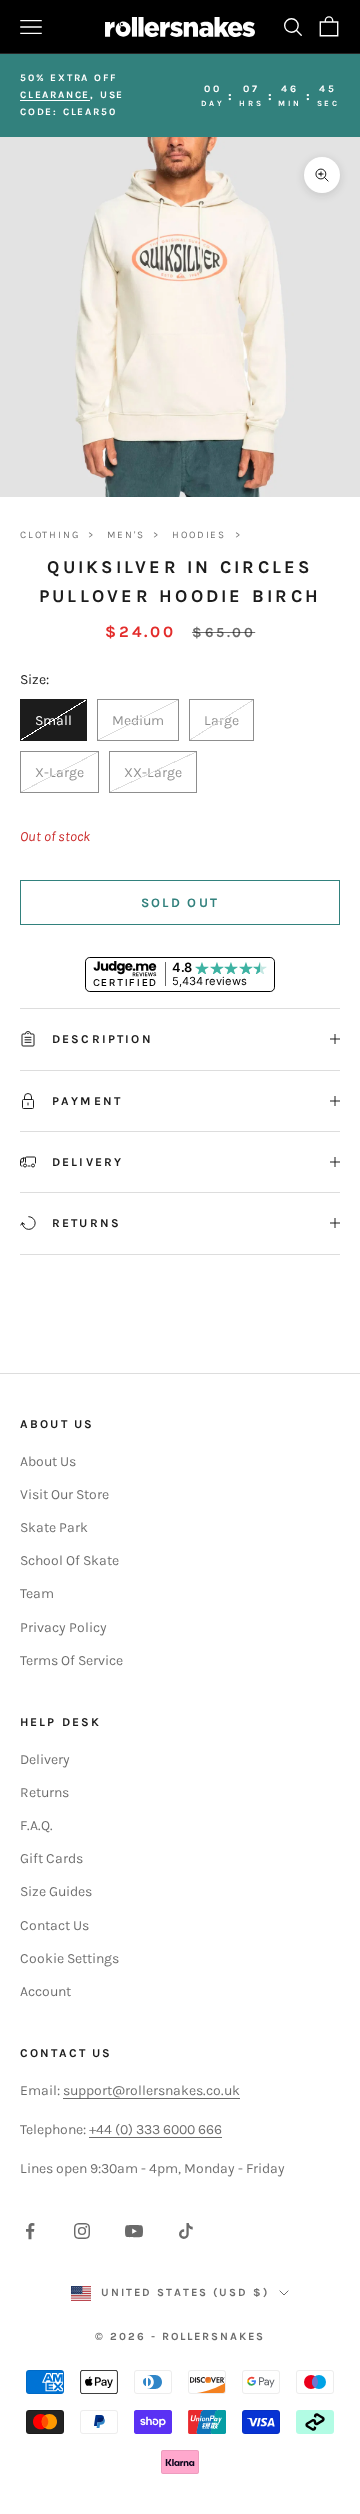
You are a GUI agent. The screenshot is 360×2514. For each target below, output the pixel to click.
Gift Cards (51, 1858)
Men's (125, 535)
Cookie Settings (69, 1958)
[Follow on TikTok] (186, 2231)
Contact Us (54, 1925)
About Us (48, 1461)
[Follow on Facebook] (30, 2231)
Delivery (45, 1759)
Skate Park (54, 1527)
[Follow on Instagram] (82, 2231)
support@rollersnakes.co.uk (151, 2090)
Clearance (55, 95)
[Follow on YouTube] (134, 2231)
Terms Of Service (71, 1660)
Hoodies (199, 535)
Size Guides (56, 1891)
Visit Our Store (64, 1494)
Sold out (180, 902)
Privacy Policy (63, 1627)
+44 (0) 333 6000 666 (155, 2129)
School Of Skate (69, 1560)
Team (37, 1593)
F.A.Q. (36, 1825)
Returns (44, 1792)
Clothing (49, 535)
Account (45, 1991)
